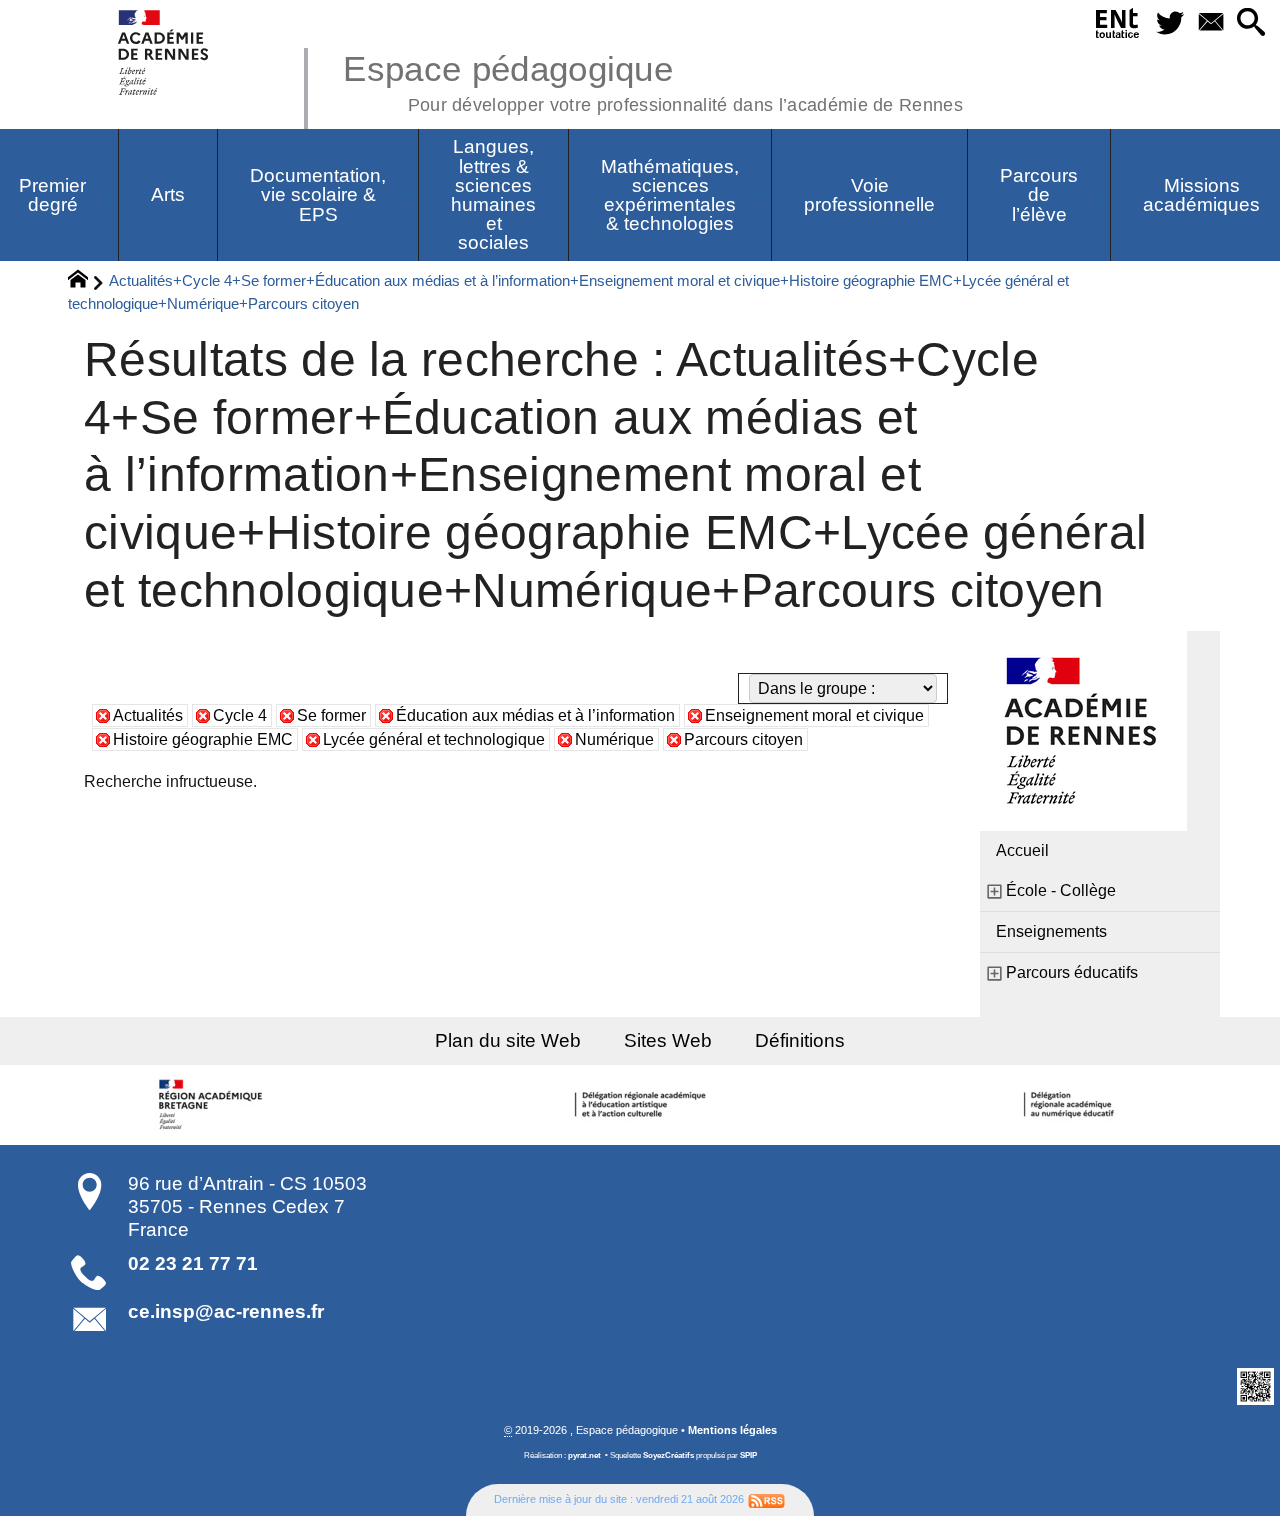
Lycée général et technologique (434, 739)
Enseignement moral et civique (814, 715)
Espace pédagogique (653, 80)
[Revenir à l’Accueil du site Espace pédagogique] (164, 52)
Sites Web (668, 1040)
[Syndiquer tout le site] (766, 1499)
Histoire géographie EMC (203, 739)
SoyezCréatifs (668, 1455)
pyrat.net (584, 1455)
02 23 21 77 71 (193, 1263)
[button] (1251, 23)
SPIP (748, 1455)
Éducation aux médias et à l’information (535, 715)
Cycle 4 (240, 715)
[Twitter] (1169, 23)
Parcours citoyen (743, 739)
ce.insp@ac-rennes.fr (226, 1311)
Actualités (148, 715)
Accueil (1022, 850)
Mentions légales (732, 1430)
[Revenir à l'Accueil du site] (86, 282)
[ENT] (1117, 27)
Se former (331, 715)
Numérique (614, 739)
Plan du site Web (508, 1040)
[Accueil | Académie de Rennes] (213, 1105)
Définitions (800, 1040)
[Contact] (1210, 23)
